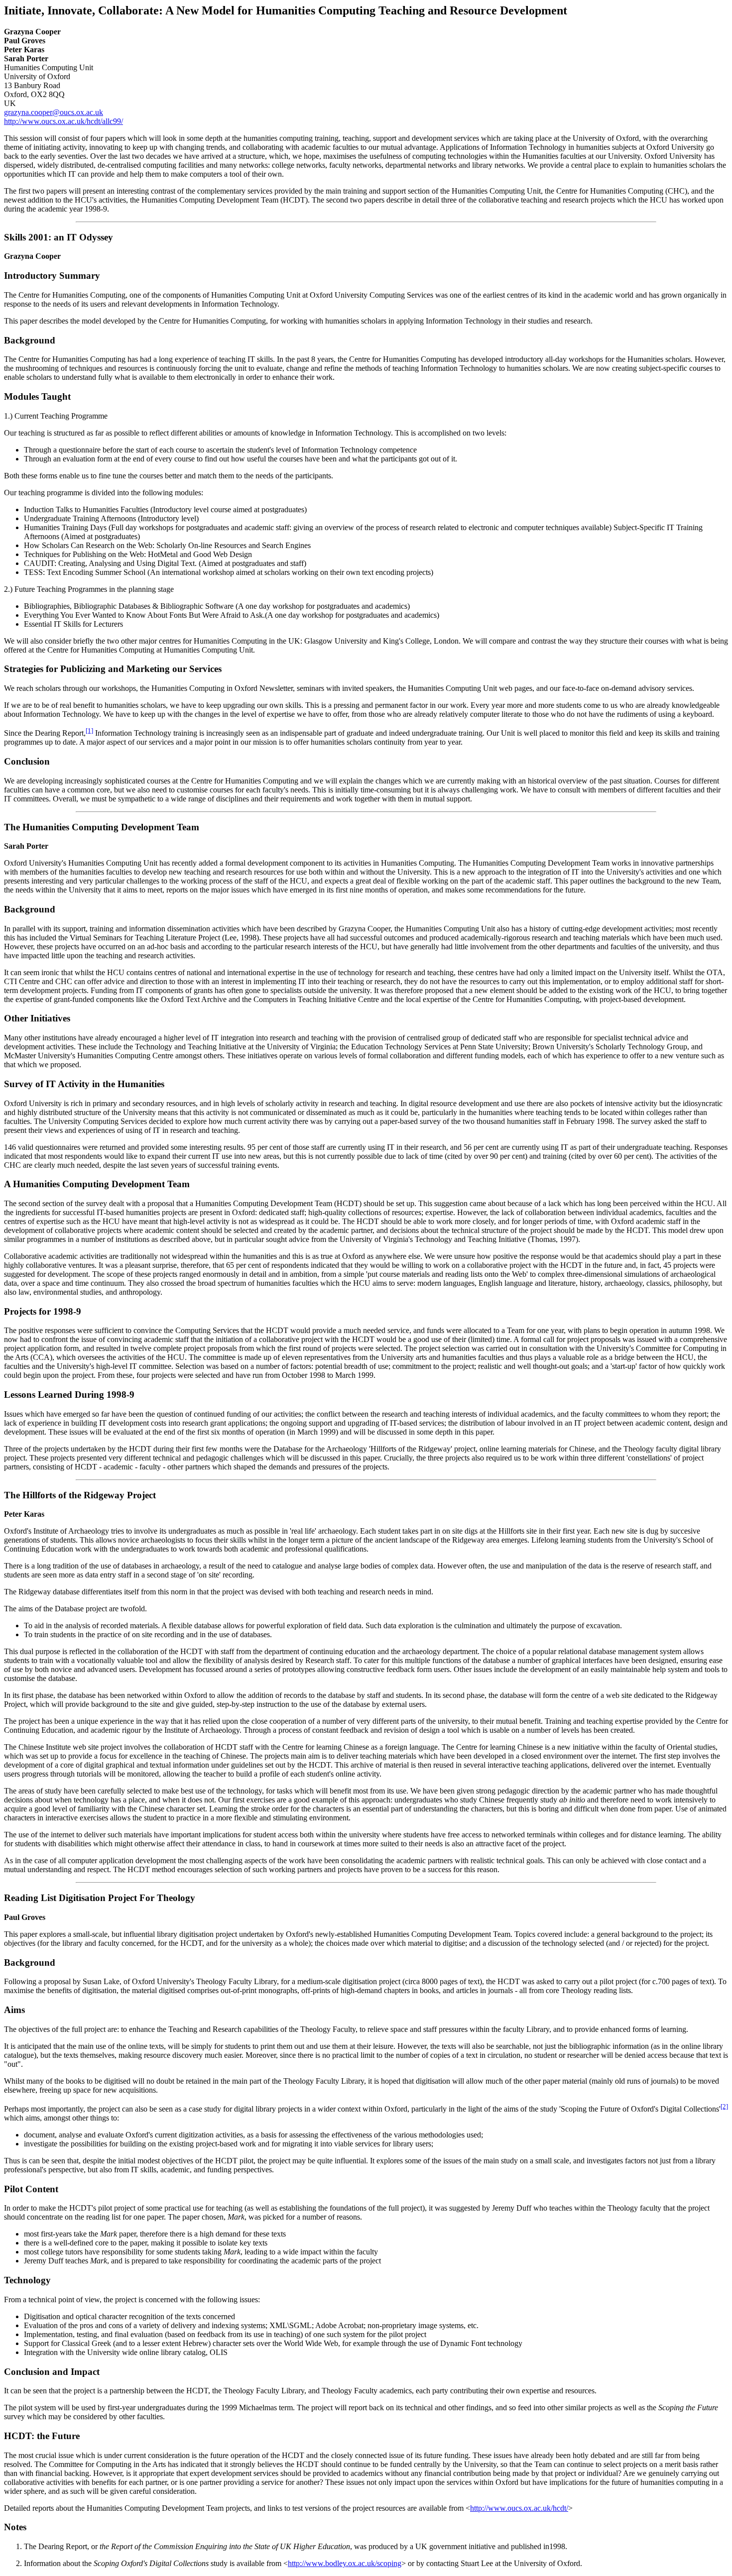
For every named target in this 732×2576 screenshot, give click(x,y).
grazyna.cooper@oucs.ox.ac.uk (54, 112)
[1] (89, 730)
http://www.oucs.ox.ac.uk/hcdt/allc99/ (63, 121)
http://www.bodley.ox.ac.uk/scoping (345, 2563)
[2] (724, 2106)
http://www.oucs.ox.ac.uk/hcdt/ (519, 2508)
